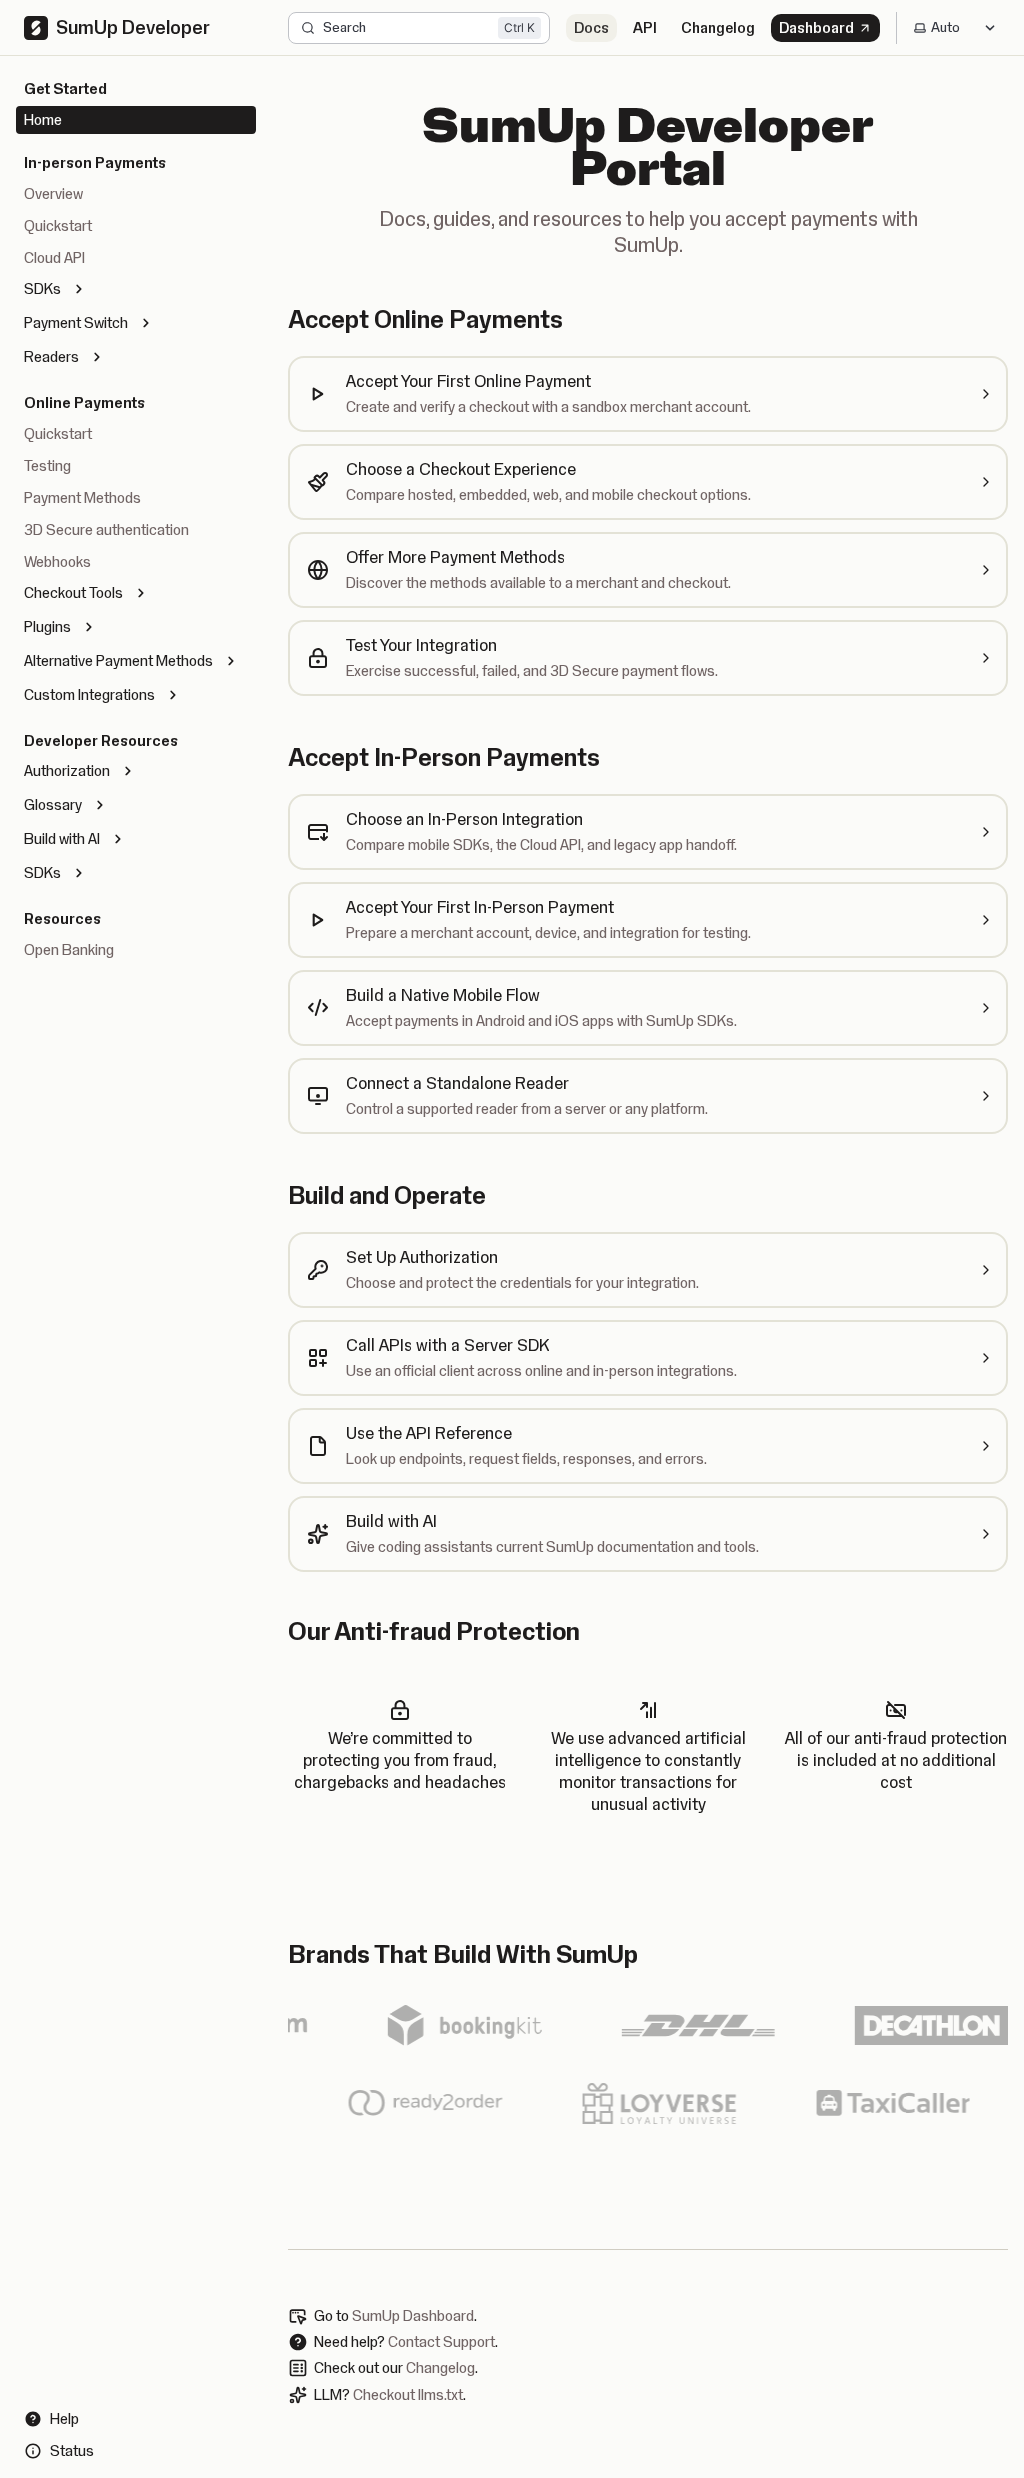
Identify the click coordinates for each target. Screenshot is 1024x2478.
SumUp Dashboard (413, 2316)
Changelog (718, 28)
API (645, 28)
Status (72, 2451)
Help (64, 2419)
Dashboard (816, 28)
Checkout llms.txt (408, 2395)
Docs (591, 28)
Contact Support (441, 2342)
